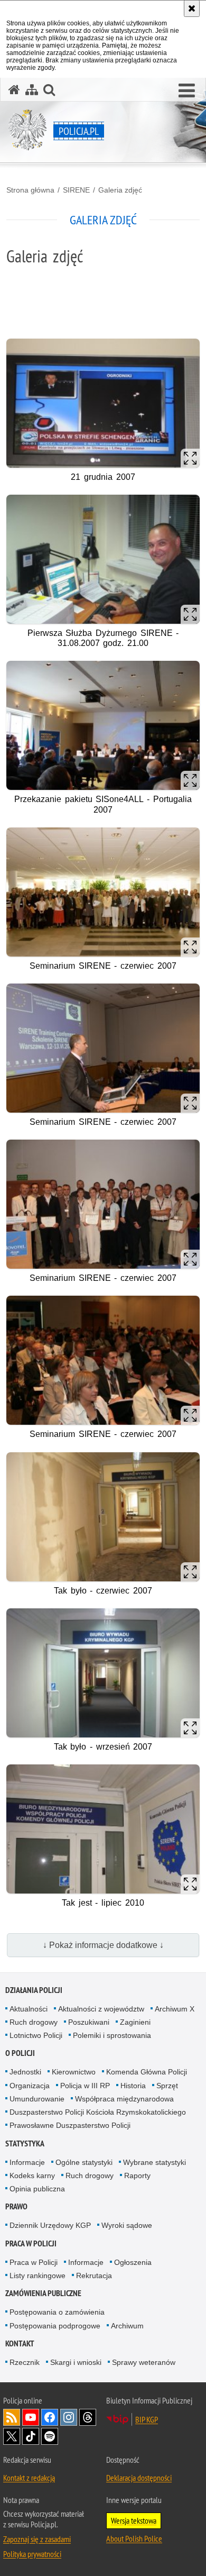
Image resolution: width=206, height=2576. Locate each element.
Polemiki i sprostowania (112, 2035)
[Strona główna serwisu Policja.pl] (14, 90)
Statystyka (25, 2143)
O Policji (20, 2053)
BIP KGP (147, 2419)
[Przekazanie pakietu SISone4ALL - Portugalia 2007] (103, 725)
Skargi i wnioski (76, 2362)
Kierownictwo (74, 2072)
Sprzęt (167, 2086)
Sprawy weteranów (144, 2362)
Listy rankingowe (38, 2275)
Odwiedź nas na (31, 2417)
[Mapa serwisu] (32, 90)
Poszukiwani (89, 2022)
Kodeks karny (32, 2176)
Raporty (137, 2176)
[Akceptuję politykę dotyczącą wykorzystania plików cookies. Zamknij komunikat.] (192, 8)
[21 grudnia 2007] (103, 403)
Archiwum (127, 2326)
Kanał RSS (12, 2417)
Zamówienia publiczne (43, 2293)
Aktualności (29, 2009)
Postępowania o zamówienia (57, 2312)
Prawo (16, 2206)
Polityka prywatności (32, 2554)
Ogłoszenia (133, 2262)
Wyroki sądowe (127, 2225)
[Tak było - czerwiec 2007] (103, 1517)
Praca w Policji (31, 2243)
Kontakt (20, 2343)
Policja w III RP (85, 2086)
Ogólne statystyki (84, 2162)
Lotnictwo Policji (36, 2035)
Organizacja (30, 2086)
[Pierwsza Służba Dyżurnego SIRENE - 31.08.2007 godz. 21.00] (103, 559)
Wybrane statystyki (154, 2162)
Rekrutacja (94, 2275)
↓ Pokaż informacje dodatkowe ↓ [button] (103, 1945)
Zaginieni (135, 2022)
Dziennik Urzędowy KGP (50, 2225)
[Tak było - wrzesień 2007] (103, 1673)
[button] (187, 91)
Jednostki (25, 2072)
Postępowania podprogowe (55, 2326)
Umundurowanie (37, 2099)
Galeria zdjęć (120, 190)
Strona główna (30, 190)
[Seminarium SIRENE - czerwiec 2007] (103, 892)
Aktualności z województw (101, 2009)
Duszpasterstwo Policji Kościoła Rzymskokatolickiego (98, 2112)
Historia (133, 2086)
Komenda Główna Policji (147, 2072)
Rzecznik (25, 2362)
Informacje (27, 2162)
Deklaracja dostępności (139, 2478)
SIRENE (76, 190)
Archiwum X (175, 2009)
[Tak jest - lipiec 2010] (103, 1829)
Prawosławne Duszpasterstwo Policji (70, 2125)
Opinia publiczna (37, 2189)
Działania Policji (34, 1990)
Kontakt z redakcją (29, 2478)
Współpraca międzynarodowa (124, 2099)
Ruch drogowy (34, 2022)
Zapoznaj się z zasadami (37, 2539)
